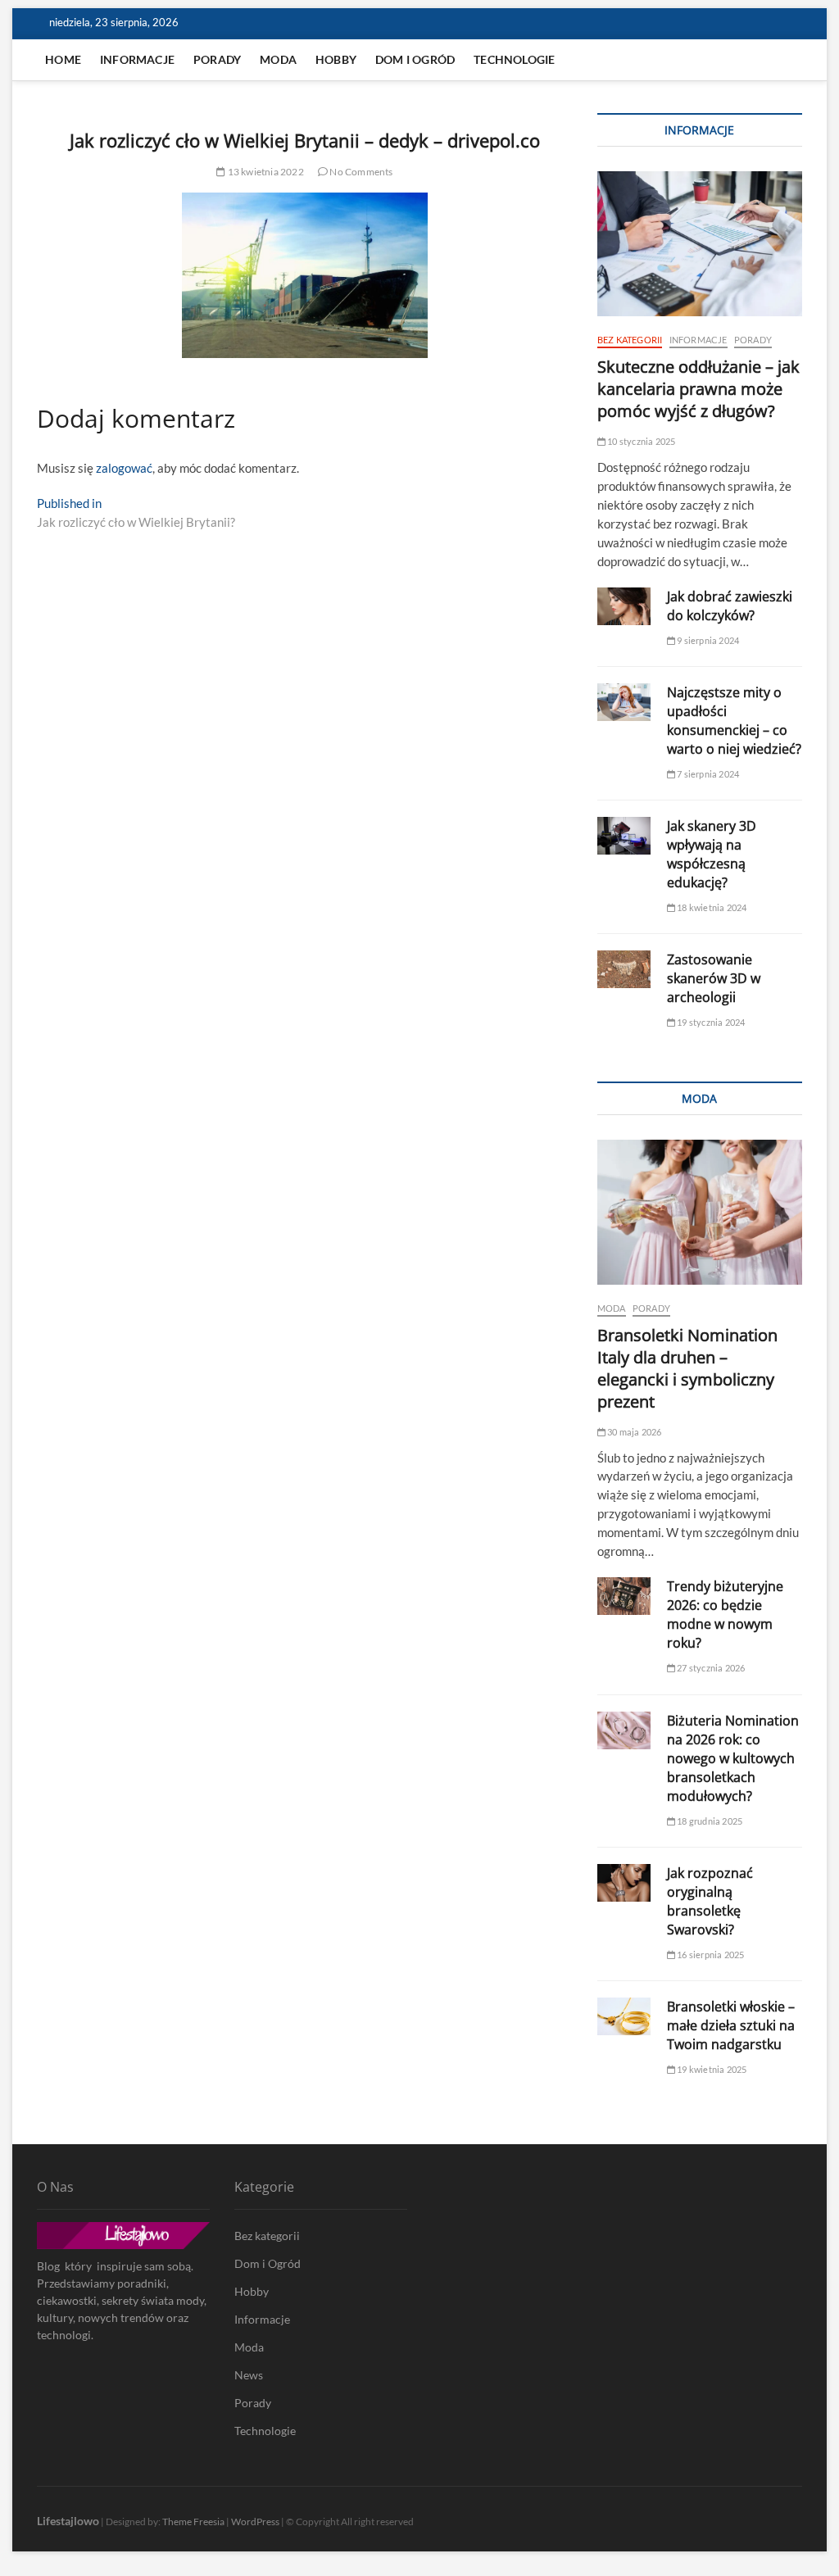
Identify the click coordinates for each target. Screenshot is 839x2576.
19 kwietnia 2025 (711, 2069)
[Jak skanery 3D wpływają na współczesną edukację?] (624, 836)
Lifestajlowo (68, 2521)
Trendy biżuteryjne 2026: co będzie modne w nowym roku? (725, 1615)
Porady (217, 59)
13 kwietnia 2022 (264, 172)
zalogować (124, 468)
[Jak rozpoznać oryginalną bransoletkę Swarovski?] (624, 1883)
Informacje (137, 59)
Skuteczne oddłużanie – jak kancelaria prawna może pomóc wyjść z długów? (698, 389)
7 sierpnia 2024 (707, 774)
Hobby (336, 59)
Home (63, 59)
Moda (278, 59)
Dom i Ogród (415, 59)
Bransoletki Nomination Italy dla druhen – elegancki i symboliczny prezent (687, 1368)
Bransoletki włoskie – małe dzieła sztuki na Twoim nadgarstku (731, 2025)
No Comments (360, 172)
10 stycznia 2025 (640, 441)
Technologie (514, 59)
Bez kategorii (630, 340)
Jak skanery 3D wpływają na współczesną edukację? (712, 854)
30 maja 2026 (634, 1432)
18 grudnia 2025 (709, 1821)
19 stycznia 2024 (710, 1022)
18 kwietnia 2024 (711, 907)
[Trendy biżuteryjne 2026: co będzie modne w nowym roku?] (624, 1596)
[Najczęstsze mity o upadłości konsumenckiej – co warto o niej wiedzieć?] (624, 702)
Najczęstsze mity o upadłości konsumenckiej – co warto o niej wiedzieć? (734, 721)
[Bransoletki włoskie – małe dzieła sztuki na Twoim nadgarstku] (624, 2016)
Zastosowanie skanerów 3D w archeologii (714, 978)
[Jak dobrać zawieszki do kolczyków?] (624, 606)
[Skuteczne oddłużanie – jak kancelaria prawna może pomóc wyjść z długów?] (700, 244)
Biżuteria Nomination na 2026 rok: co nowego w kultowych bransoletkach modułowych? (733, 1758)
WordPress (255, 2522)
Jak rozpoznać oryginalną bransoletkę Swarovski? (710, 1901)
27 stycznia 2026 (710, 1668)
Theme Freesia (193, 2522)
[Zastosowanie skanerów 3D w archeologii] (624, 969)
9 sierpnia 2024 (707, 640)
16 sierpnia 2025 (710, 1955)
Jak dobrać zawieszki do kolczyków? (730, 606)
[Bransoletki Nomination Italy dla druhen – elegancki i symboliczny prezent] (700, 1212)
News (249, 2375)
